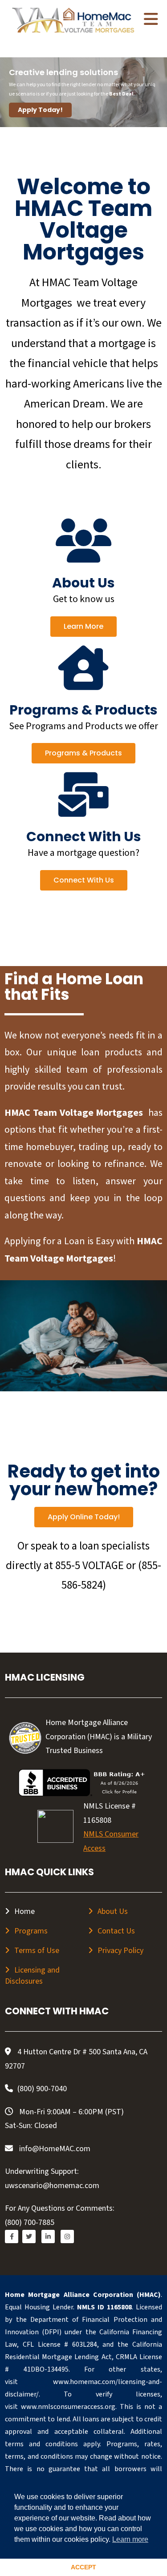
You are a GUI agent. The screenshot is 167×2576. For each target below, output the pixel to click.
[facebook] (12, 2237)
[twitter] (29, 2237)
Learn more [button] (130, 2539)
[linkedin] (48, 2237)
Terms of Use (37, 1951)
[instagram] (67, 2237)
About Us (113, 1911)
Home (24, 1911)
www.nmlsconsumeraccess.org (68, 2407)
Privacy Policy (120, 1951)
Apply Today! (40, 110)
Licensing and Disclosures (32, 1976)
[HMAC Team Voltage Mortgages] (73, 21)
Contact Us (116, 1931)
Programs (31, 1931)
